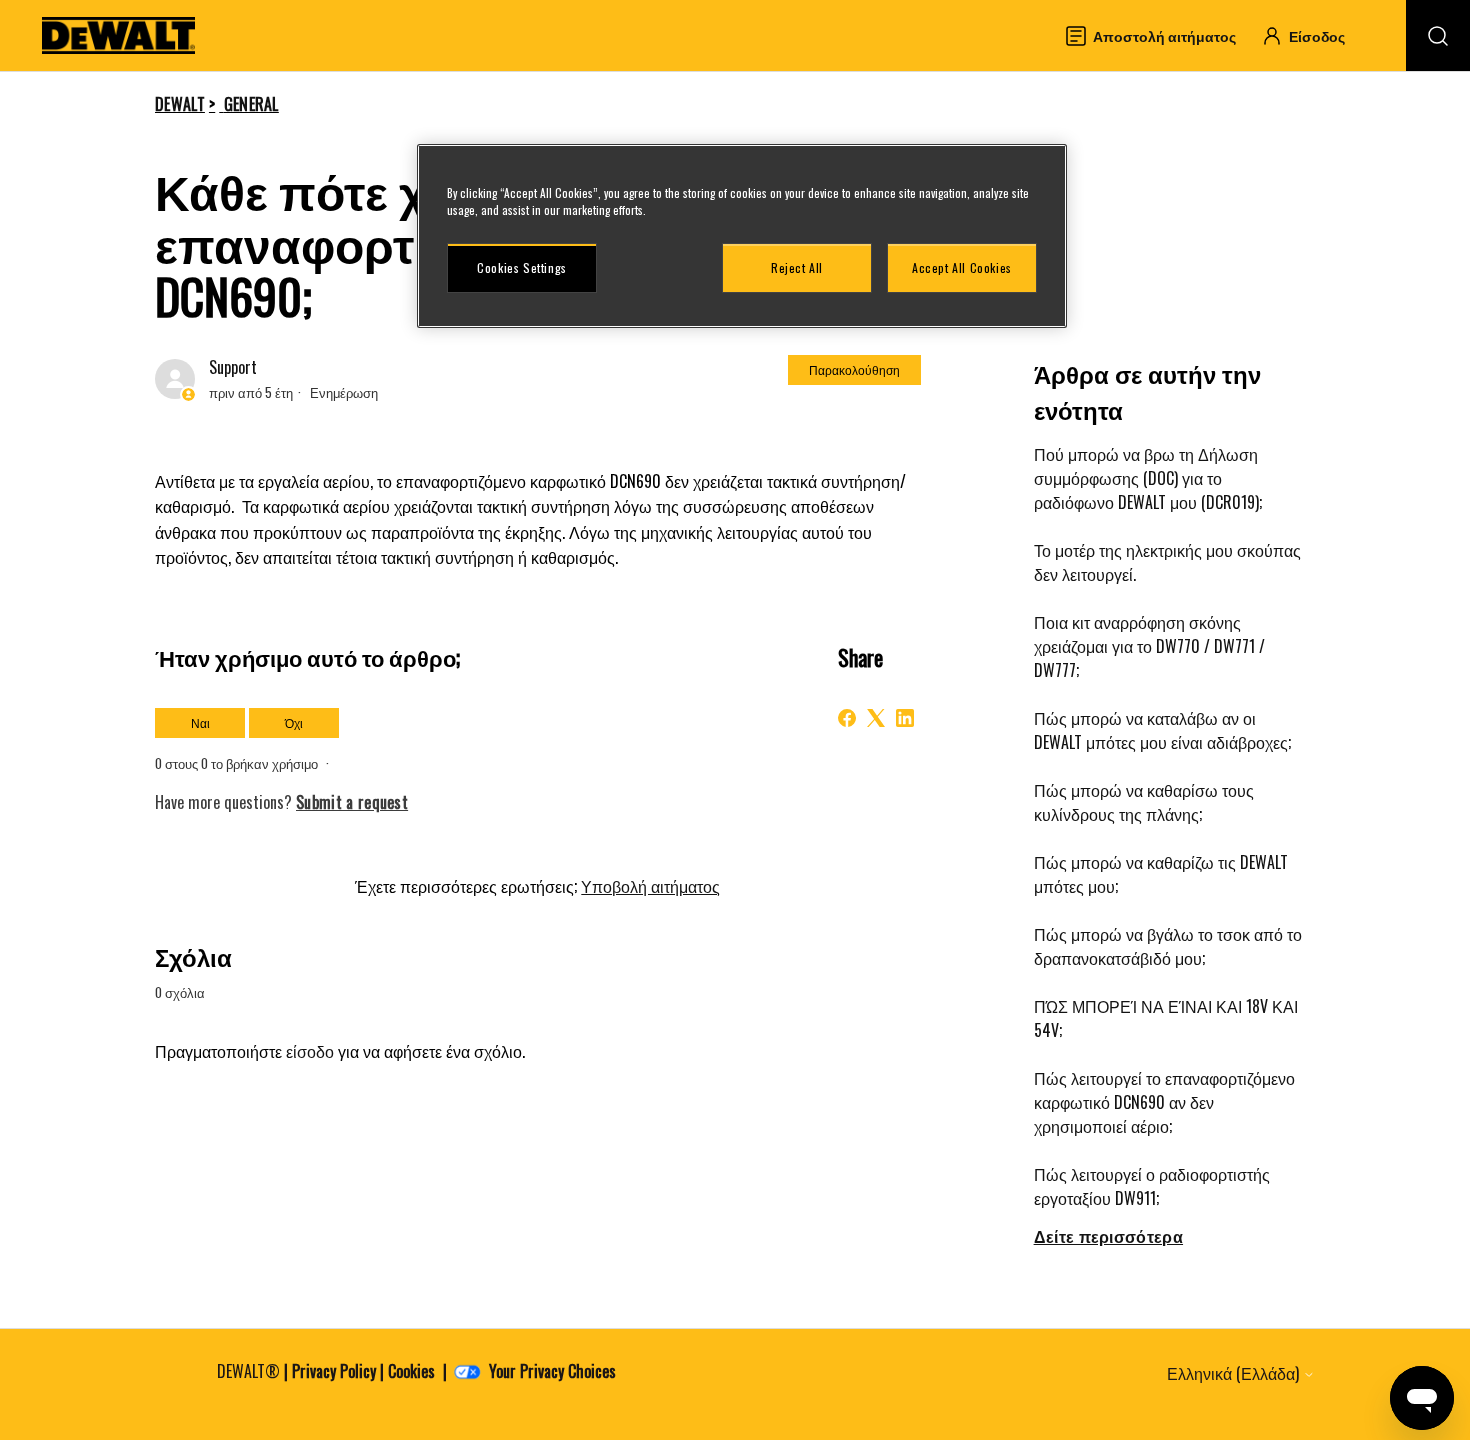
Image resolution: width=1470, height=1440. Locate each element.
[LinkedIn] (905, 718)
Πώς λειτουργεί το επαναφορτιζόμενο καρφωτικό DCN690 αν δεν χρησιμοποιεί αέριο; (1164, 1102)
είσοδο (310, 1051)
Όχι (294, 722)
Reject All (797, 267)
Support (233, 367)
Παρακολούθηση (854, 369)
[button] (1312, 35)
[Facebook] (847, 718)
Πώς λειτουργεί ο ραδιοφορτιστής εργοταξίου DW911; (1152, 1186)
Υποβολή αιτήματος (650, 886)
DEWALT (180, 104)
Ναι (200, 722)
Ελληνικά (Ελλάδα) (1235, 1373)
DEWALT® (248, 1371)
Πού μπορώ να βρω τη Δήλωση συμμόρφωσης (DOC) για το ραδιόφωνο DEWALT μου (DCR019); (1148, 478)
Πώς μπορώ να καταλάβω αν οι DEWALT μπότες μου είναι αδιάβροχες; (1162, 730)
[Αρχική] (119, 35)
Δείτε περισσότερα (1108, 1236)
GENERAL (251, 104)
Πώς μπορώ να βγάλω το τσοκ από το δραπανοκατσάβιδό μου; (1168, 946)
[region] (742, 236)
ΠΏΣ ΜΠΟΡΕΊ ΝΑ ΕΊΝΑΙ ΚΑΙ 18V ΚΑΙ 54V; (1166, 1018)
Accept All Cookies (962, 267)
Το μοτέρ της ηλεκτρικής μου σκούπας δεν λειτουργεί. (1167, 562)
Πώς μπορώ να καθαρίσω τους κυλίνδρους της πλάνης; (1144, 802)
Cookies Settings (522, 267)
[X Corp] (876, 718)
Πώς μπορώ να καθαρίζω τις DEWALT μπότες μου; (1161, 874)
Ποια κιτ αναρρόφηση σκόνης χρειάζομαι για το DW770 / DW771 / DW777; (1149, 646)
